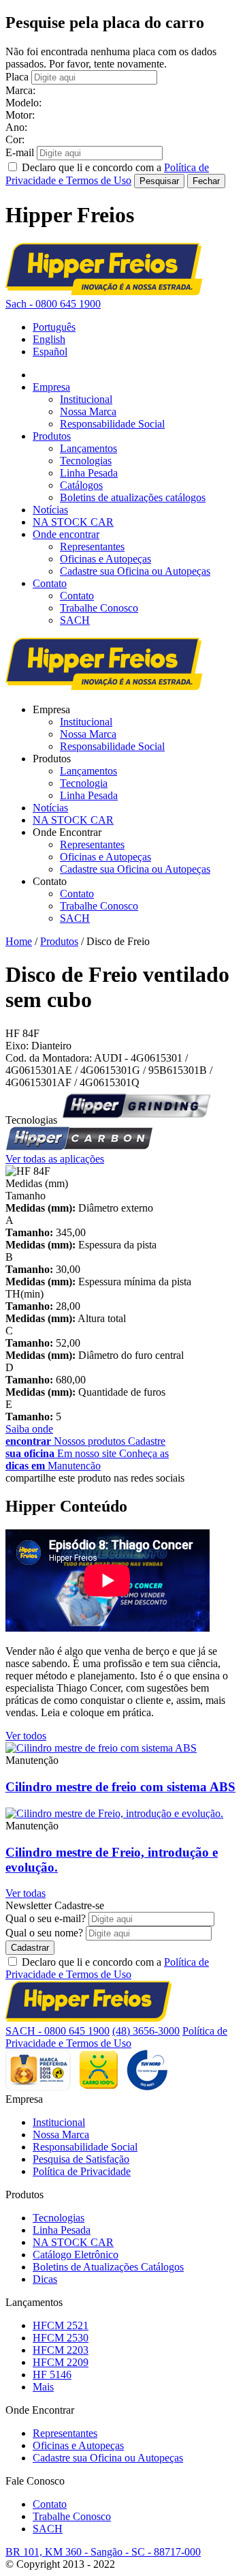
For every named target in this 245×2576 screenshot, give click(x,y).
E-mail (20, 152)
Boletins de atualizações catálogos (133, 497)
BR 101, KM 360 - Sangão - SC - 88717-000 (103, 2552)
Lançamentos (88, 448)
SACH (75, 620)
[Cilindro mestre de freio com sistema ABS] (101, 1748)
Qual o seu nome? (44, 1933)
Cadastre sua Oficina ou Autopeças (135, 571)
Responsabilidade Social (112, 424)
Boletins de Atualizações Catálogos (108, 2267)
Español (50, 351)
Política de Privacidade (82, 2171)
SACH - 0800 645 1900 (58, 2031)
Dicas (45, 2279)
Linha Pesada (89, 473)
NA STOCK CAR (73, 522)
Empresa (51, 387)
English (49, 339)
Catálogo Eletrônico (76, 2255)
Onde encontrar (66, 534)
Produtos (52, 436)
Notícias (50, 510)
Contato (50, 583)
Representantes (92, 546)
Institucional (86, 399)
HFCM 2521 (61, 2325)
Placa (17, 77)
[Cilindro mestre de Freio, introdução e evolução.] (114, 1813)
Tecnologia (84, 783)
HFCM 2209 (61, 2362)
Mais (43, 2387)
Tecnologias (86, 461)
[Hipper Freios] (104, 291)
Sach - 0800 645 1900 (53, 304)
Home (19, 941)
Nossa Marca (88, 411)
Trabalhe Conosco (99, 608)
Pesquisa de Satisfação (81, 2159)
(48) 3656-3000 (146, 2031)
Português (54, 327)
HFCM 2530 (61, 2338)
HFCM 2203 (61, 2350)
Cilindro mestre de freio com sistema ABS (120, 1787)
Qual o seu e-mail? (46, 1918)
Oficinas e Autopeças (105, 559)
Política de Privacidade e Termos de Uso (107, 1968)
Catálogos (81, 485)
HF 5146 (52, 2375)
